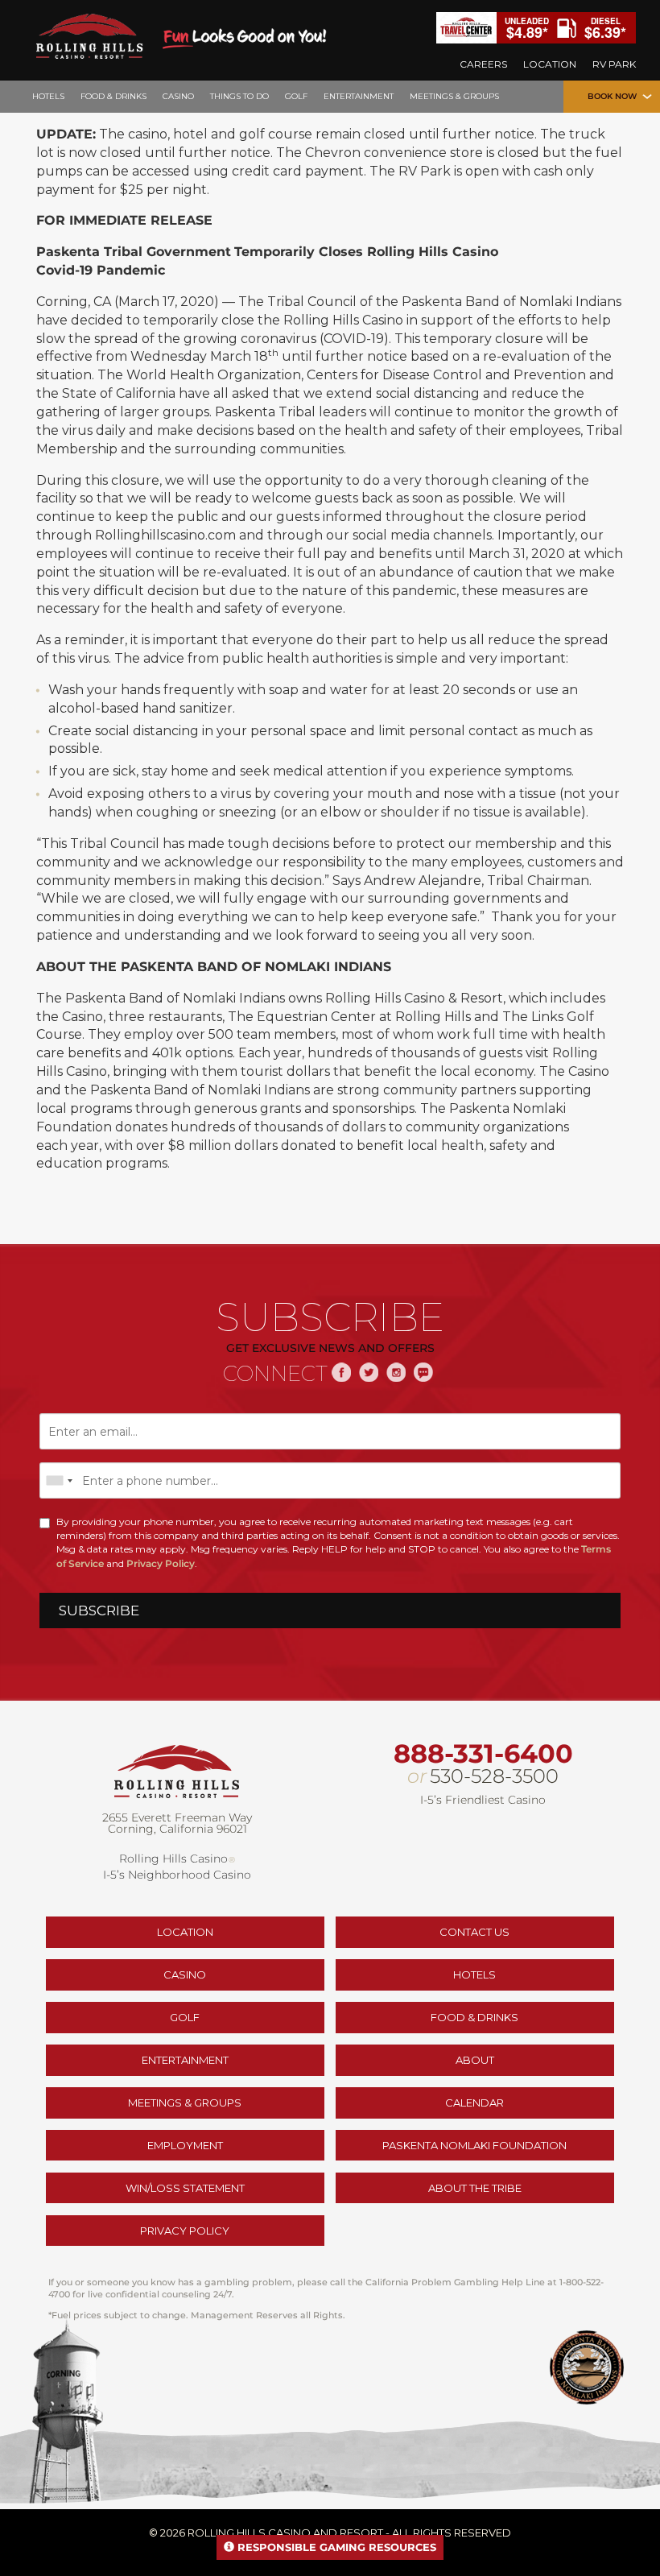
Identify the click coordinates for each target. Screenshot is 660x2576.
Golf (185, 2017)
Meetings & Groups (185, 2103)
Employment (185, 2145)
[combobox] (59, 1480)
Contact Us (474, 1932)
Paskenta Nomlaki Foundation (474, 2145)
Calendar (474, 2103)
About (475, 2060)
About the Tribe (475, 2188)
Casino (185, 1974)
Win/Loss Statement (185, 2188)
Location (185, 1932)
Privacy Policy (161, 1563)
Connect (275, 1374)
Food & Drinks (474, 2017)
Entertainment (185, 2060)
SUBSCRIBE (99, 1611)
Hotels (474, 1974)
